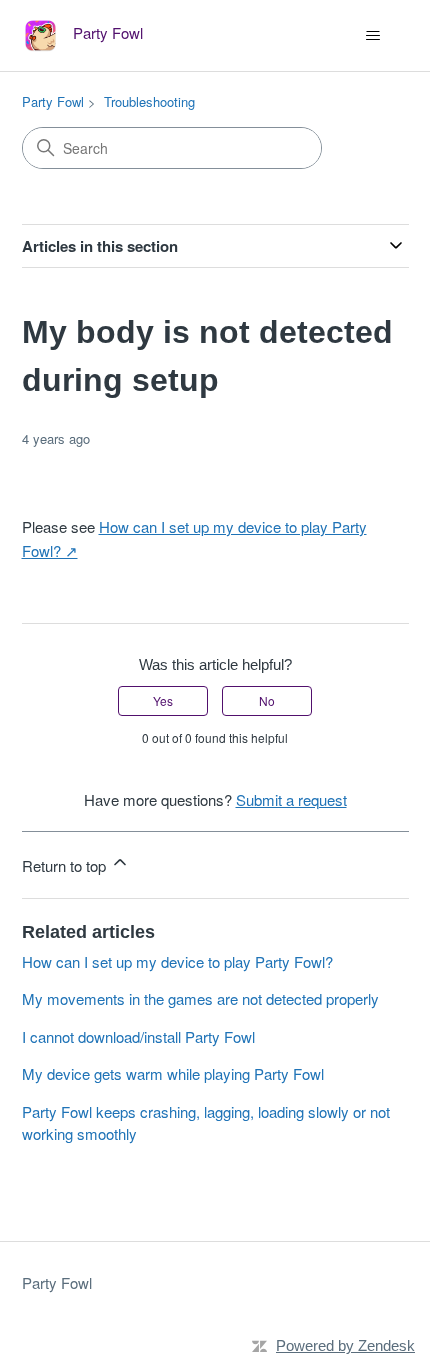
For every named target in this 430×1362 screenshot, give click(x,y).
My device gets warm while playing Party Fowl (173, 1073)
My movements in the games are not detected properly (200, 998)
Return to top (66, 865)
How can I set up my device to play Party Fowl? (177, 961)
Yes (163, 700)
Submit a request (291, 799)
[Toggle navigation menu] (373, 36)
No (267, 700)
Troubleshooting (149, 101)
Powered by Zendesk (345, 1345)
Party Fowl (53, 101)
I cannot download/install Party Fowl (138, 1036)
